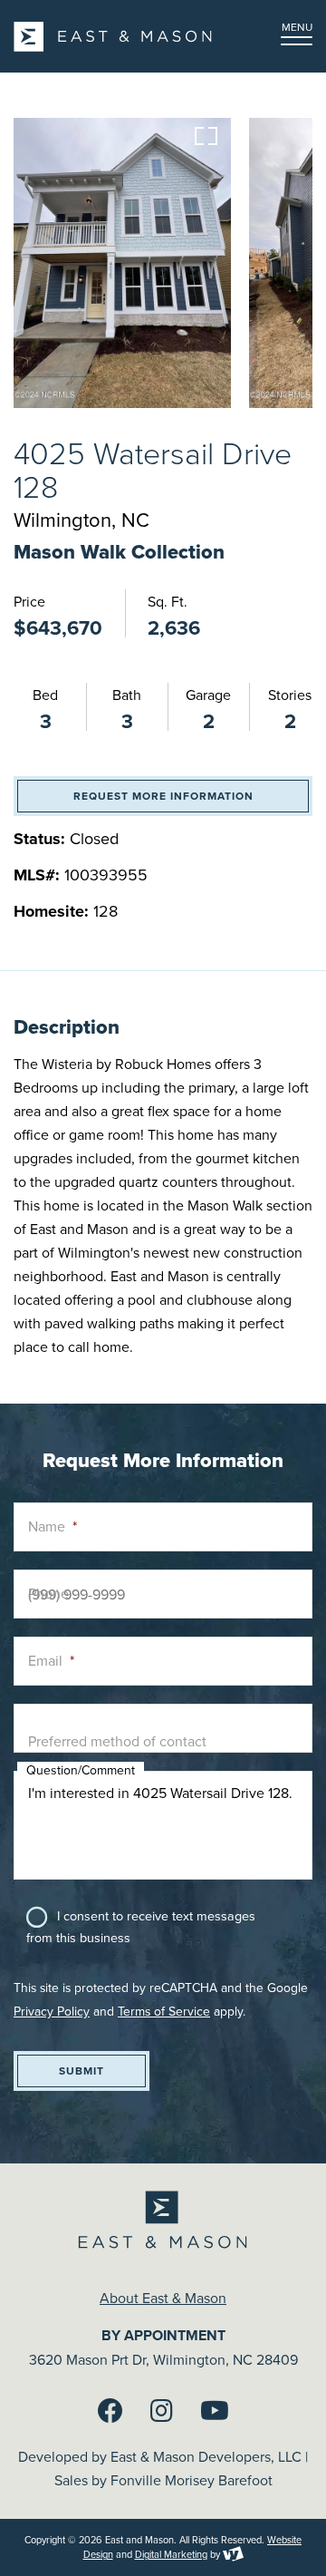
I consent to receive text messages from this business (141, 1927)
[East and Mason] (113, 36)
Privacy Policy (52, 2011)
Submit (81, 2071)
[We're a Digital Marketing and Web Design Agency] (233, 2554)
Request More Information (163, 796)
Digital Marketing (171, 2554)
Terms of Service (164, 2011)
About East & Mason (163, 2298)
